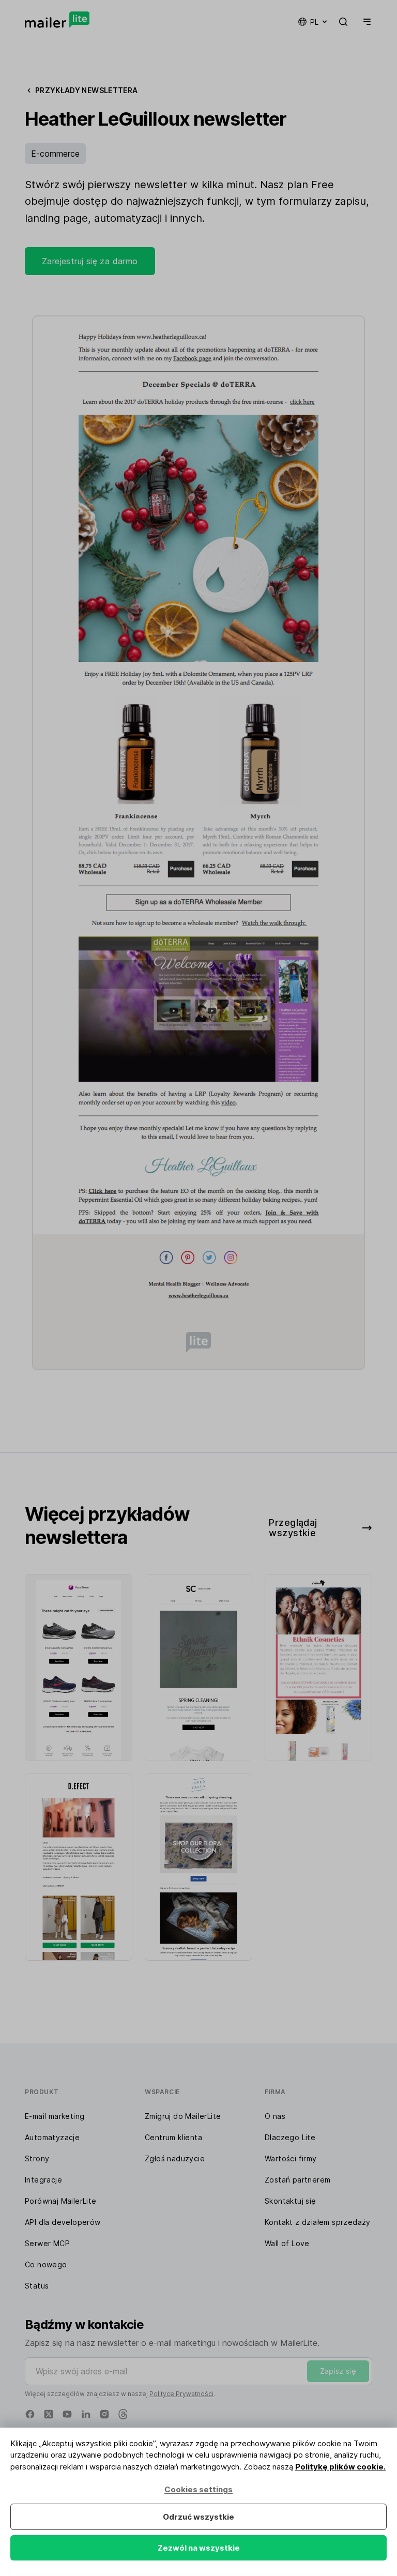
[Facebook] (30, 2414)
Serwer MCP (47, 2243)
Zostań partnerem (297, 2180)
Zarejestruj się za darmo (90, 261)
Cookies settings (198, 2489)
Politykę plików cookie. (340, 2467)
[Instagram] (104, 2414)
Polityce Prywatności (181, 2394)
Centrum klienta (173, 2137)
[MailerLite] (57, 20)
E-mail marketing (55, 2116)
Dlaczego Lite (290, 2137)
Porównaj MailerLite (61, 2201)
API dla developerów (63, 2222)
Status (37, 2286)
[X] (49, 2414)
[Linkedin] (86, 2414)
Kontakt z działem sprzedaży (318, 2222)
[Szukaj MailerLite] (343, 22)
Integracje (43, 2180)
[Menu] (365, 22)
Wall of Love (287, 2243)
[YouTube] (67, 2414)
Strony (37, 2158)
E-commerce (55, 154)
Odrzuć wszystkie (198, 2517)
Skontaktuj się (291, 2201)
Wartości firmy (291, 2158)
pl (314, 22)
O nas (275, 2116)
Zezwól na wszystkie (199, 2548)
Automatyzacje (52, 2137)
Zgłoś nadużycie (175, 2158)
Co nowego (46, 2264)
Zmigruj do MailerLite (183, 2116)
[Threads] (123, 2414)
